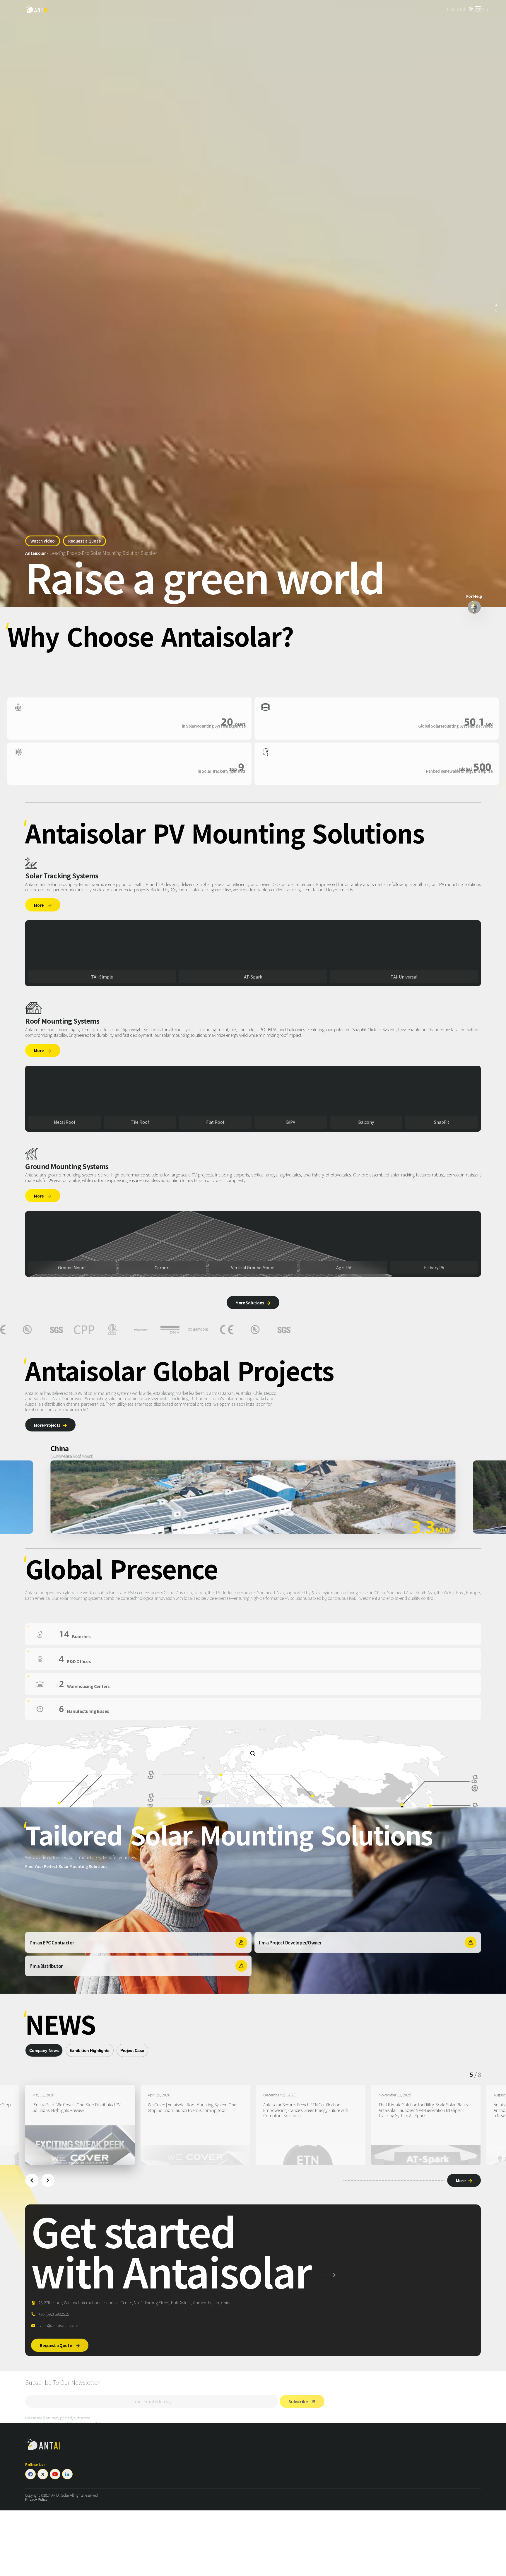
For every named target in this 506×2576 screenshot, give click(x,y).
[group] (78, 2125)
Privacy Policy (36, 2500)
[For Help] (474, 607)
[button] (32, 2180)
